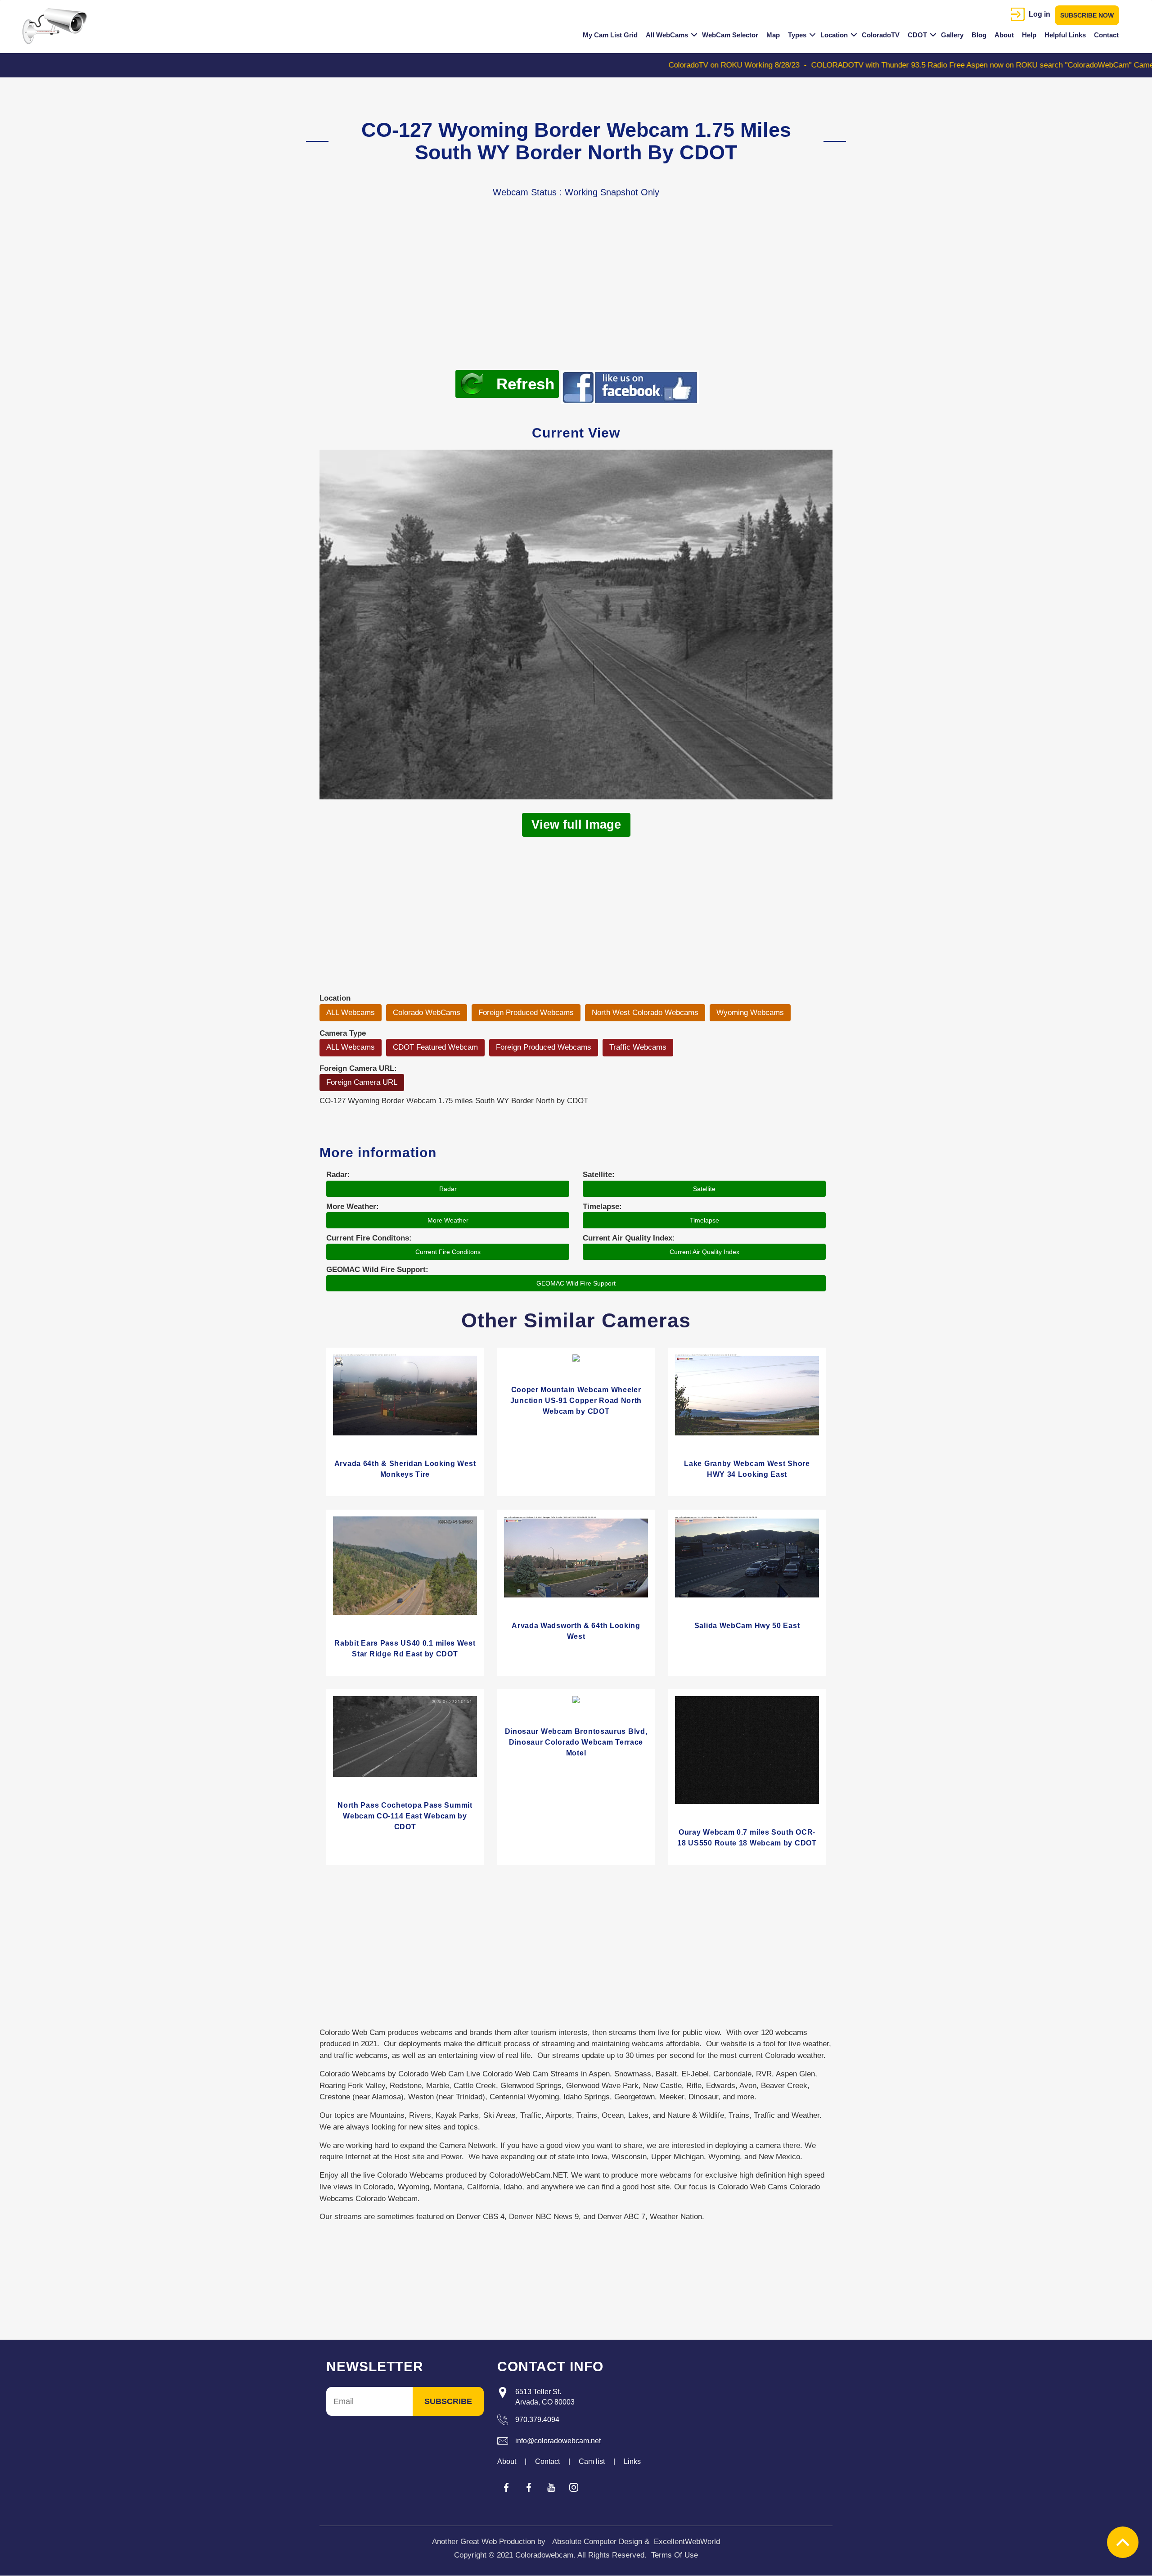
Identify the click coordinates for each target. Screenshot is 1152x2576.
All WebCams (667, 35)
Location (834, 35)
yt (551, 2487)
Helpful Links (1065, 35)
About (1004, 35)
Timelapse (704, 1220)
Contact (1106, 35)
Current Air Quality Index (704, 1252)
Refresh (525, 384)
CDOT (917, 35)
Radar (448, 1189)
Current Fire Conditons (448, 1252)
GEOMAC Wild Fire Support (576, 1283)
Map (773, 35)
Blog (979, 35)
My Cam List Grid (610, 35)
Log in (1039, 14)
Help (1029, 35)
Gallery (952, 35)
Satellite (704, 1189)
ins (574, 2487)
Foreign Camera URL (362, 1082)
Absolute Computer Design (597, 2542)
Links (632, 2461)
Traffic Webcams (638, 1047)
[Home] (58, 26)
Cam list (592, 2461)
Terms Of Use (675, 2555)
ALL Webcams (351, 1013)
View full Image (576, 825)
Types (797, 35)
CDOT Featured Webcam (435, 1047)
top (1123, 2542)
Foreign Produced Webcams (526, 1013)
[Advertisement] (576, 298)
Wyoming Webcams (750, 1013)
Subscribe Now (1087, 15)
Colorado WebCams (427, 1013)
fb (506, 2487)
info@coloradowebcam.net (558, 2441)
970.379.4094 (537, 2420)
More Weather (448, 1220)
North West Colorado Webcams (645, 1013)
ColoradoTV (881, 35)
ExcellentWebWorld (687, 2542)
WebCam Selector (730, 35)
